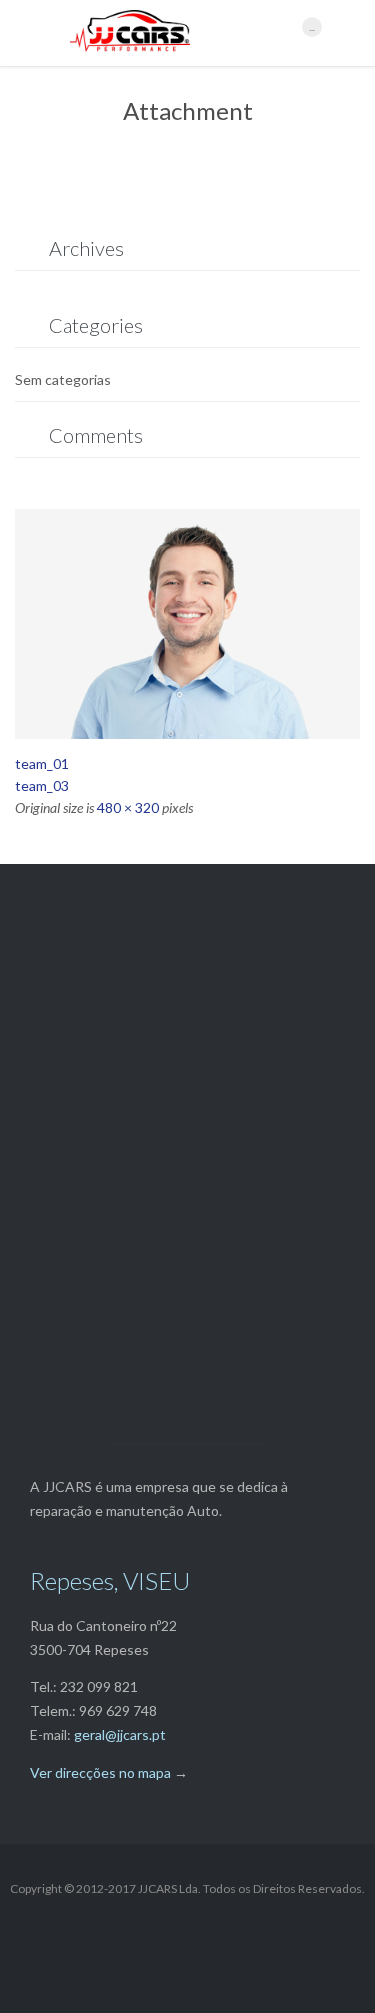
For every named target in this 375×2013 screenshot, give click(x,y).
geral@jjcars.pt (120, 1734)
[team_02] (187, 624)
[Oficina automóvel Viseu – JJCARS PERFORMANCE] (176, 33)
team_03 (42, 785)
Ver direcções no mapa (100, 1772)
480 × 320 (128, 807)
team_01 (42, 763)
